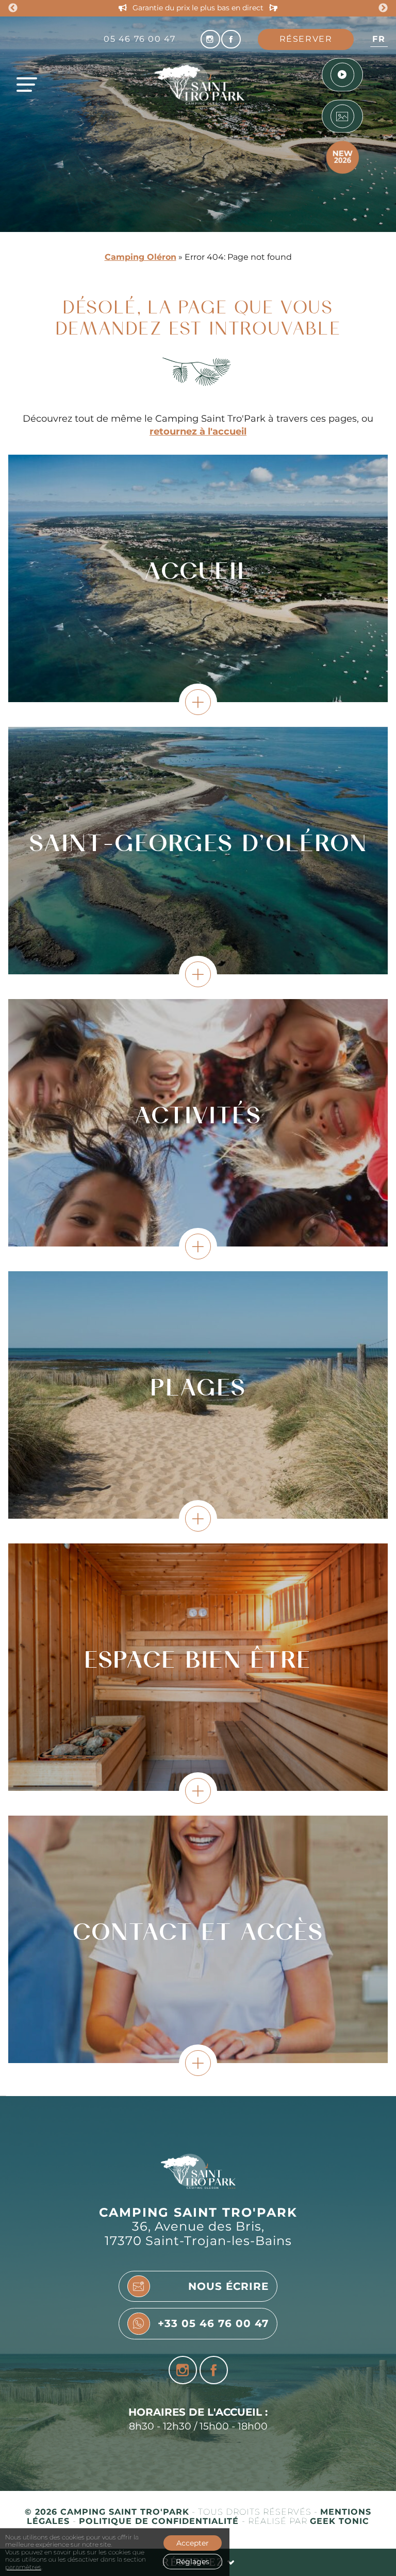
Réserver (306, 39)
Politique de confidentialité (160, 2521)
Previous (13, 8)
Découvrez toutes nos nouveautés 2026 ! (198, 8)
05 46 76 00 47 (139, 39)
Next (383, 8)
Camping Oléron (141, 257)
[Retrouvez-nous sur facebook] (231, 39)
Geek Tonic (340, 2521)
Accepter (193, 2543)
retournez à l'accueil (198, 431)
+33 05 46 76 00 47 (213, 2323)
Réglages (193, 2562)
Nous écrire (228, 2286)
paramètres (23, 2567)
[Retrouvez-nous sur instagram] (210, 39)
